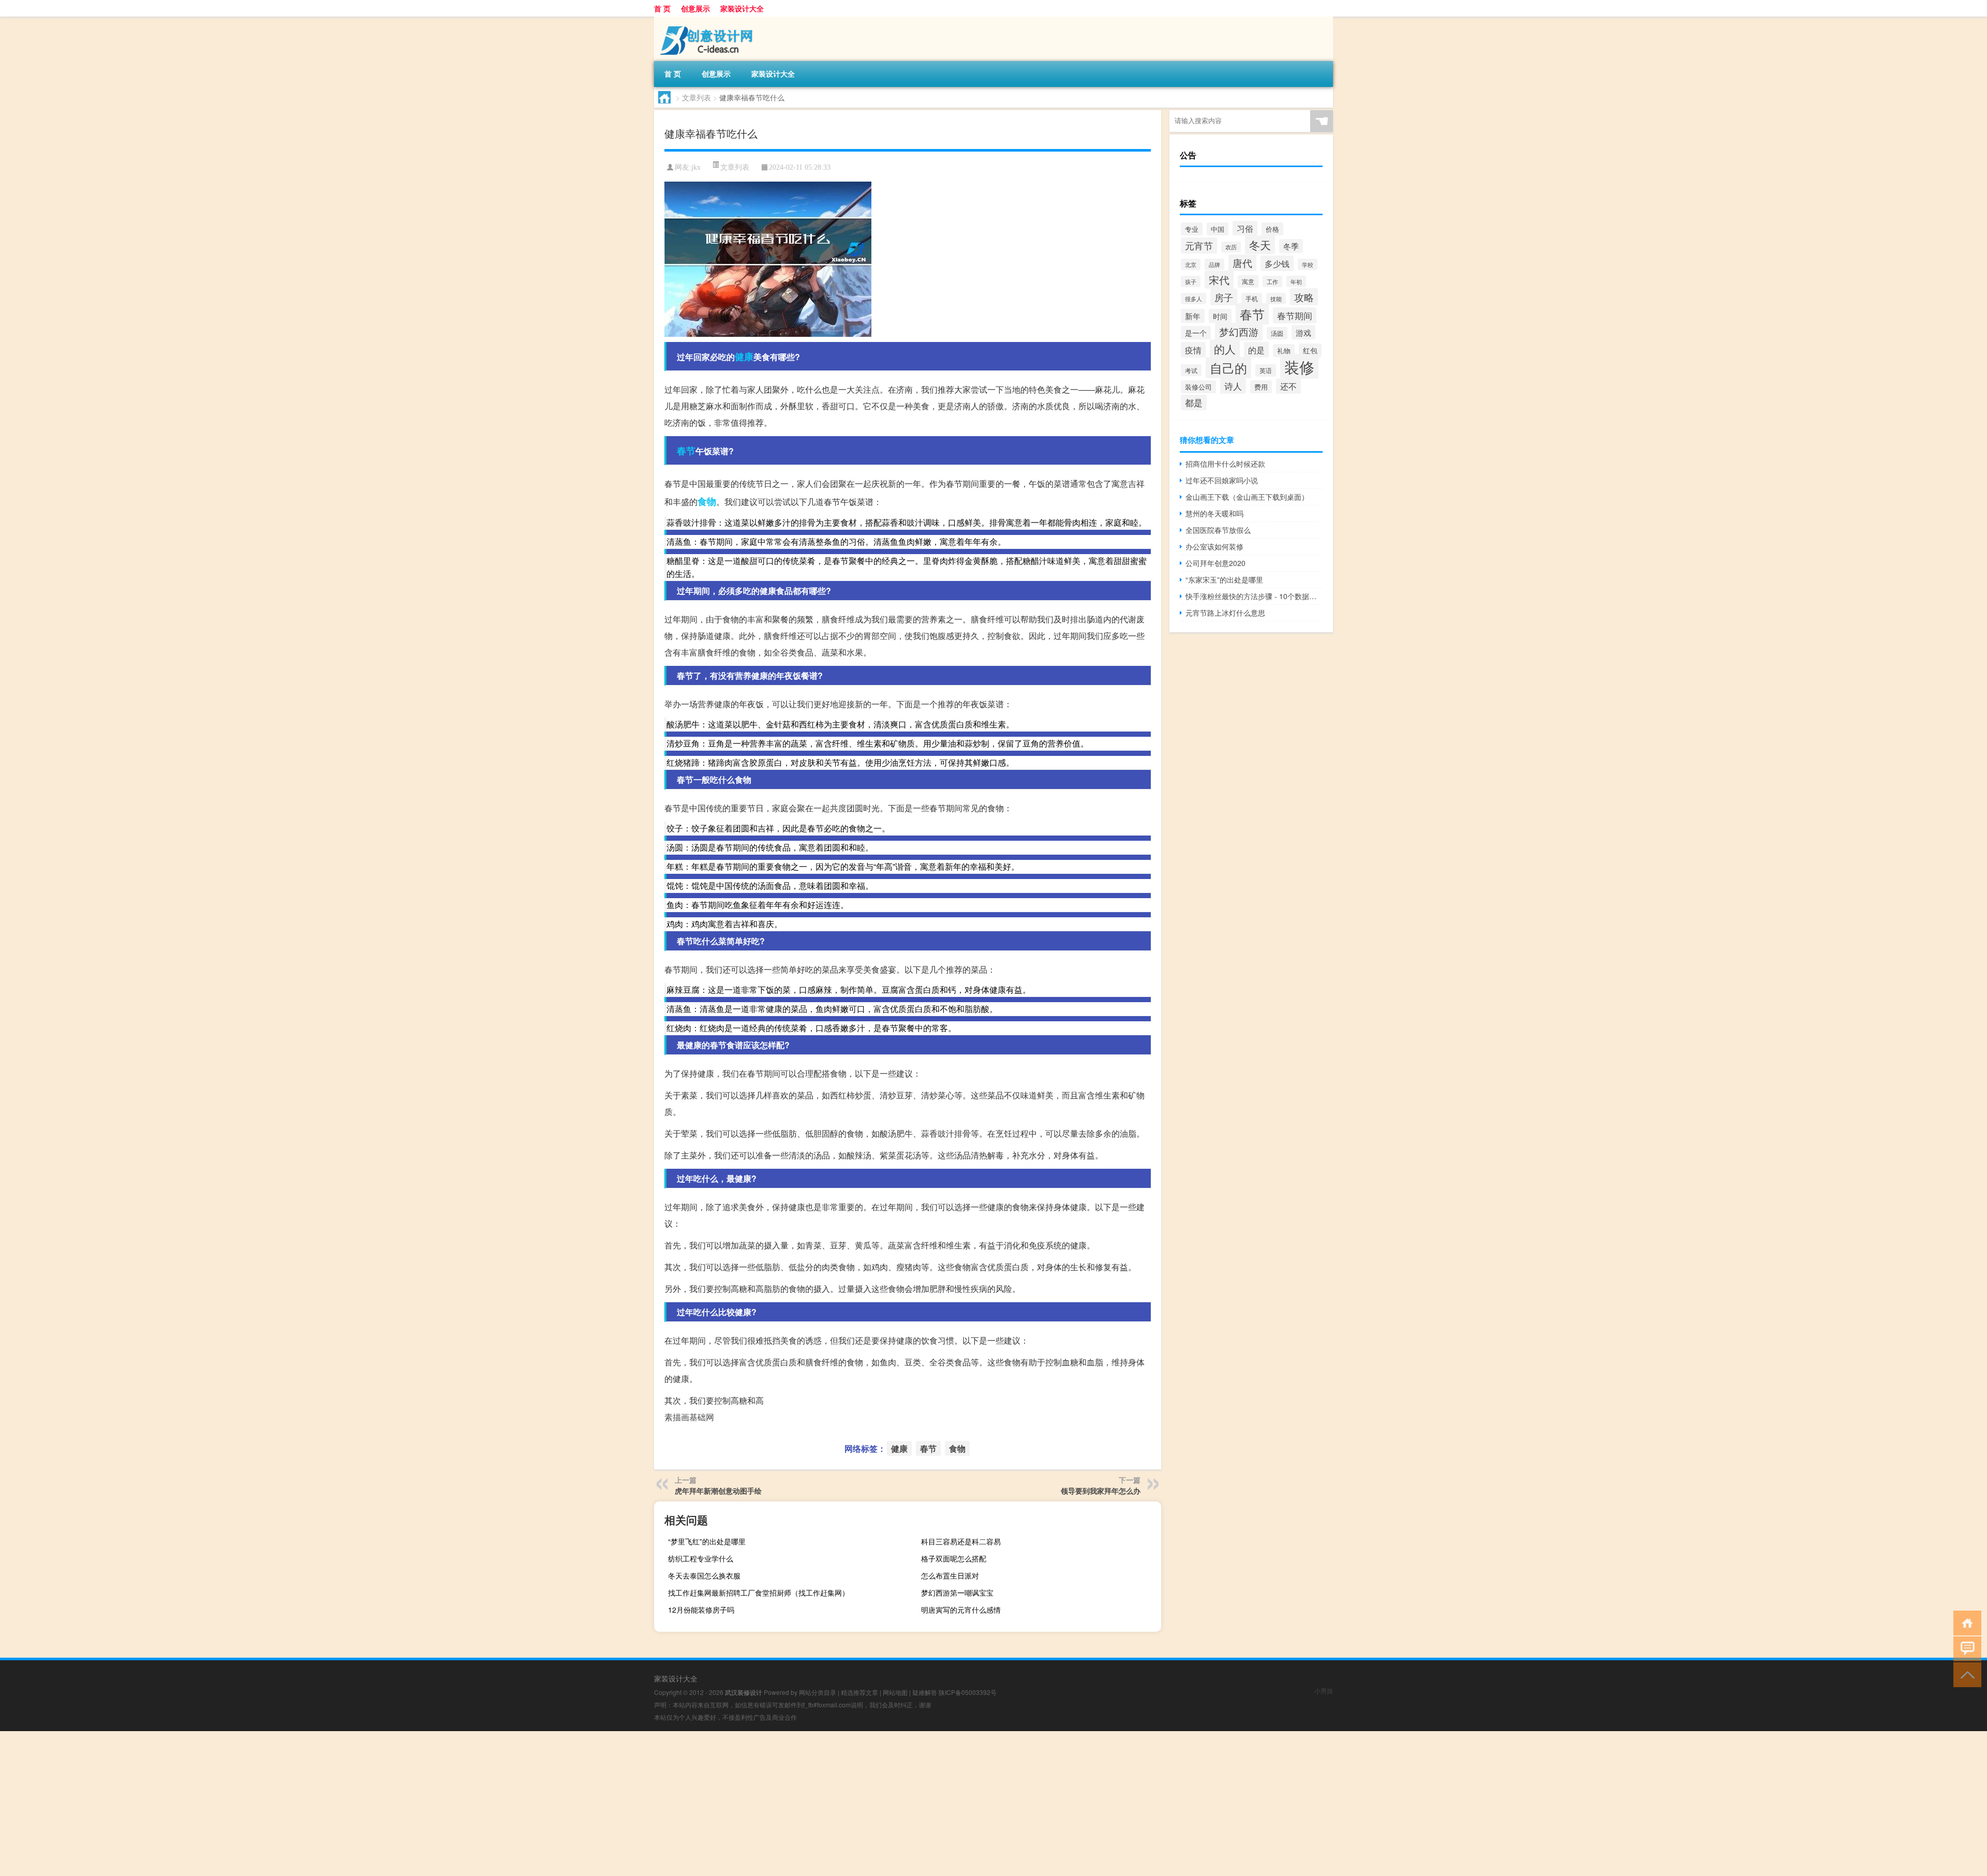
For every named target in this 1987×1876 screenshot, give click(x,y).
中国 (1218, 229)
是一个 (1196, 333)
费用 (1261, 387)
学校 (1308, 264)
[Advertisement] (310, 1804)
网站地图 (895, 1692)
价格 (1272, 229)
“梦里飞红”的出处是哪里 (707, 1541)
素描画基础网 (689, 1417)
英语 (1266, 370)
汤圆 (1277, 333)
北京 (1191, 264)
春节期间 (1295, 315)
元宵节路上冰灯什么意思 (1225, 613)
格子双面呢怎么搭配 (954, 1558)
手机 (1252, 299)
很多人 (1193, 299)
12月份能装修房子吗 (701, 1610)
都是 (1194, 403)
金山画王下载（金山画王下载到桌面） (1247, 497)
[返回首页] (1965, 1622)
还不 (1288, 386)
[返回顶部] (1965, 1674)
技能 (1276, 299)
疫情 (1193, 350)
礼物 (1284, 351)
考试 (1191, 370)
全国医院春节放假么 (1218, 530)
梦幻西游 (1239, 332)
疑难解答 (925, 1692)
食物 (707, 501)
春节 (686, 451)
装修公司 (1198, 387)
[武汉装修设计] (708, 20)
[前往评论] (1965, 1648)
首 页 (662, 8)
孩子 (1191, 281)
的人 (1225, 349)
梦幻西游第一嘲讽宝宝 (957, 1592)
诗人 (1233, 386)
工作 (1272, 281)
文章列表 (696, 97)
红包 (1310, 350)
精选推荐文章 (859, 1692)
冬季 (1291, 246)
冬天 (1260, 245)
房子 (1224, 297)
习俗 (1245, 228)
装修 (1299, 366)
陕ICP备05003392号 (968, 1692)
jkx (696, 167)
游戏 (1303, 332)
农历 (1231, 247)
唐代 (1242, 263)
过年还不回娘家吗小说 (1222, 480)
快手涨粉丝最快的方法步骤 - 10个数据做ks (1254, 596)
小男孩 (1324, 1691)
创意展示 (695, 8)
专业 (1192, 229)
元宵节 (1199, 245)
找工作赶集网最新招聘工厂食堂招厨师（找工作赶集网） (759, 1592)
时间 (1220, 316)
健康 (744, 356)
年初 (1296, 281)
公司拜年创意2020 (1215, 563)
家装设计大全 (742, 8)
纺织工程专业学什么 (701, 1558)
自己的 (1228, 368)
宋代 (1219, 280)
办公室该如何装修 (1214, 546)
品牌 (1214, 264)
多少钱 (1277, 263)
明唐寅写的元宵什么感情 (961, 1610)
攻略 (1304, 297)
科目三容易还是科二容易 (961, 1541)
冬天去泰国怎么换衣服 (704, 1575)
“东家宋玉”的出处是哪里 (1224, 579)
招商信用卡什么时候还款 (1225, 464)
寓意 (1248, 281)
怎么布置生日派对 (950, 1575)
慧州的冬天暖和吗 (1214, 513)
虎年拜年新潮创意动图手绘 (718, 1491)
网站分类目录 (818, 1692)
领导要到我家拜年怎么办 (1101, 1491)
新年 (1193, 316)
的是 (1256, 350)
